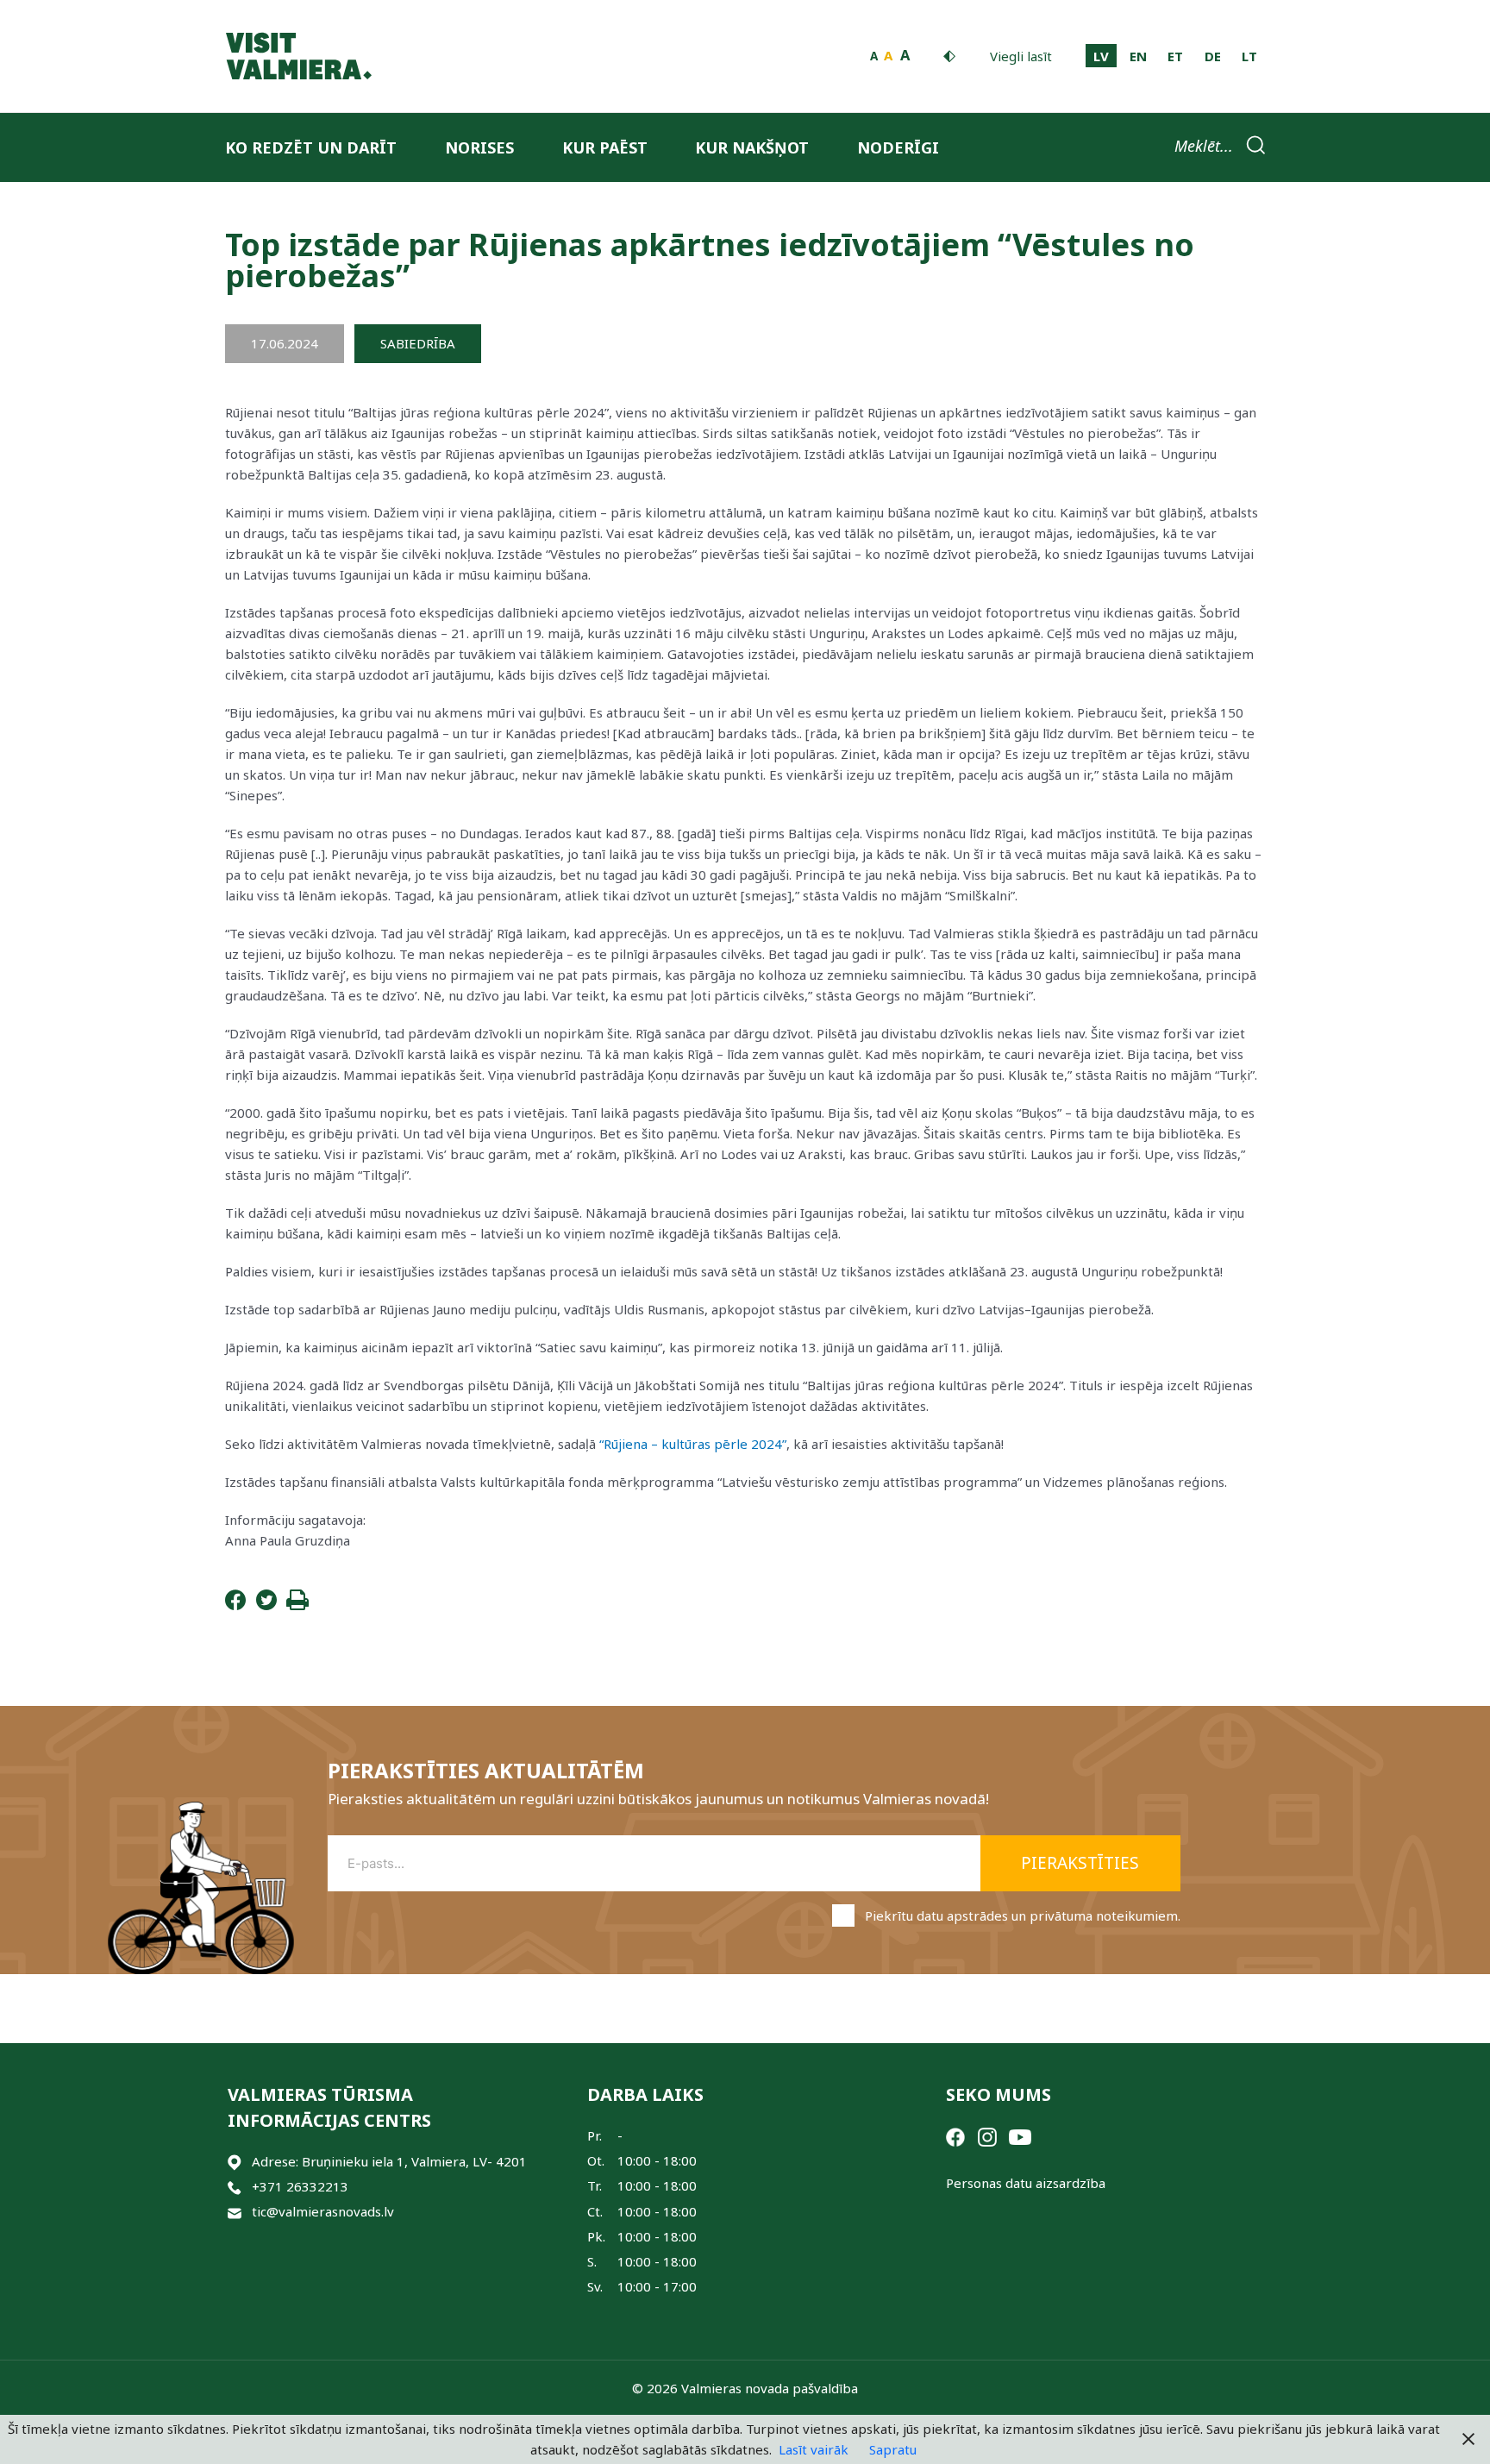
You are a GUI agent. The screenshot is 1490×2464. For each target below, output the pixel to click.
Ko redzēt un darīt (311, 147)
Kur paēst (605, 147)
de (1213, 56)
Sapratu (893, 2449)
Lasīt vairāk (814, 2449)
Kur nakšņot (752, 147)
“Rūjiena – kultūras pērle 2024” (693, 1444)
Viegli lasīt (1021, 56)
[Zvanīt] (235, 2187)
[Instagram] (987, 2135)
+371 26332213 (300, 2186)
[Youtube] (1020, 2135)
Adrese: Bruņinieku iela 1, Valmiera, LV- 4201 (389, 2161)
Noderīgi (898, 147)
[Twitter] (266, 1605)
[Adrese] (235, 2162)
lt (1249, 56)
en (1138, 56)
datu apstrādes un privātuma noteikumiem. (1049, 1915)
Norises (479, 147)
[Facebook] (235, 1605)
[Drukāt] (297, 1605)
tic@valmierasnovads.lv (323, 2211)
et (1175, 56)
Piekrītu (1023, 1915)
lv (1101, 56)
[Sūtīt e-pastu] (235, 2212)
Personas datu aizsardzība (1026, 2183)
